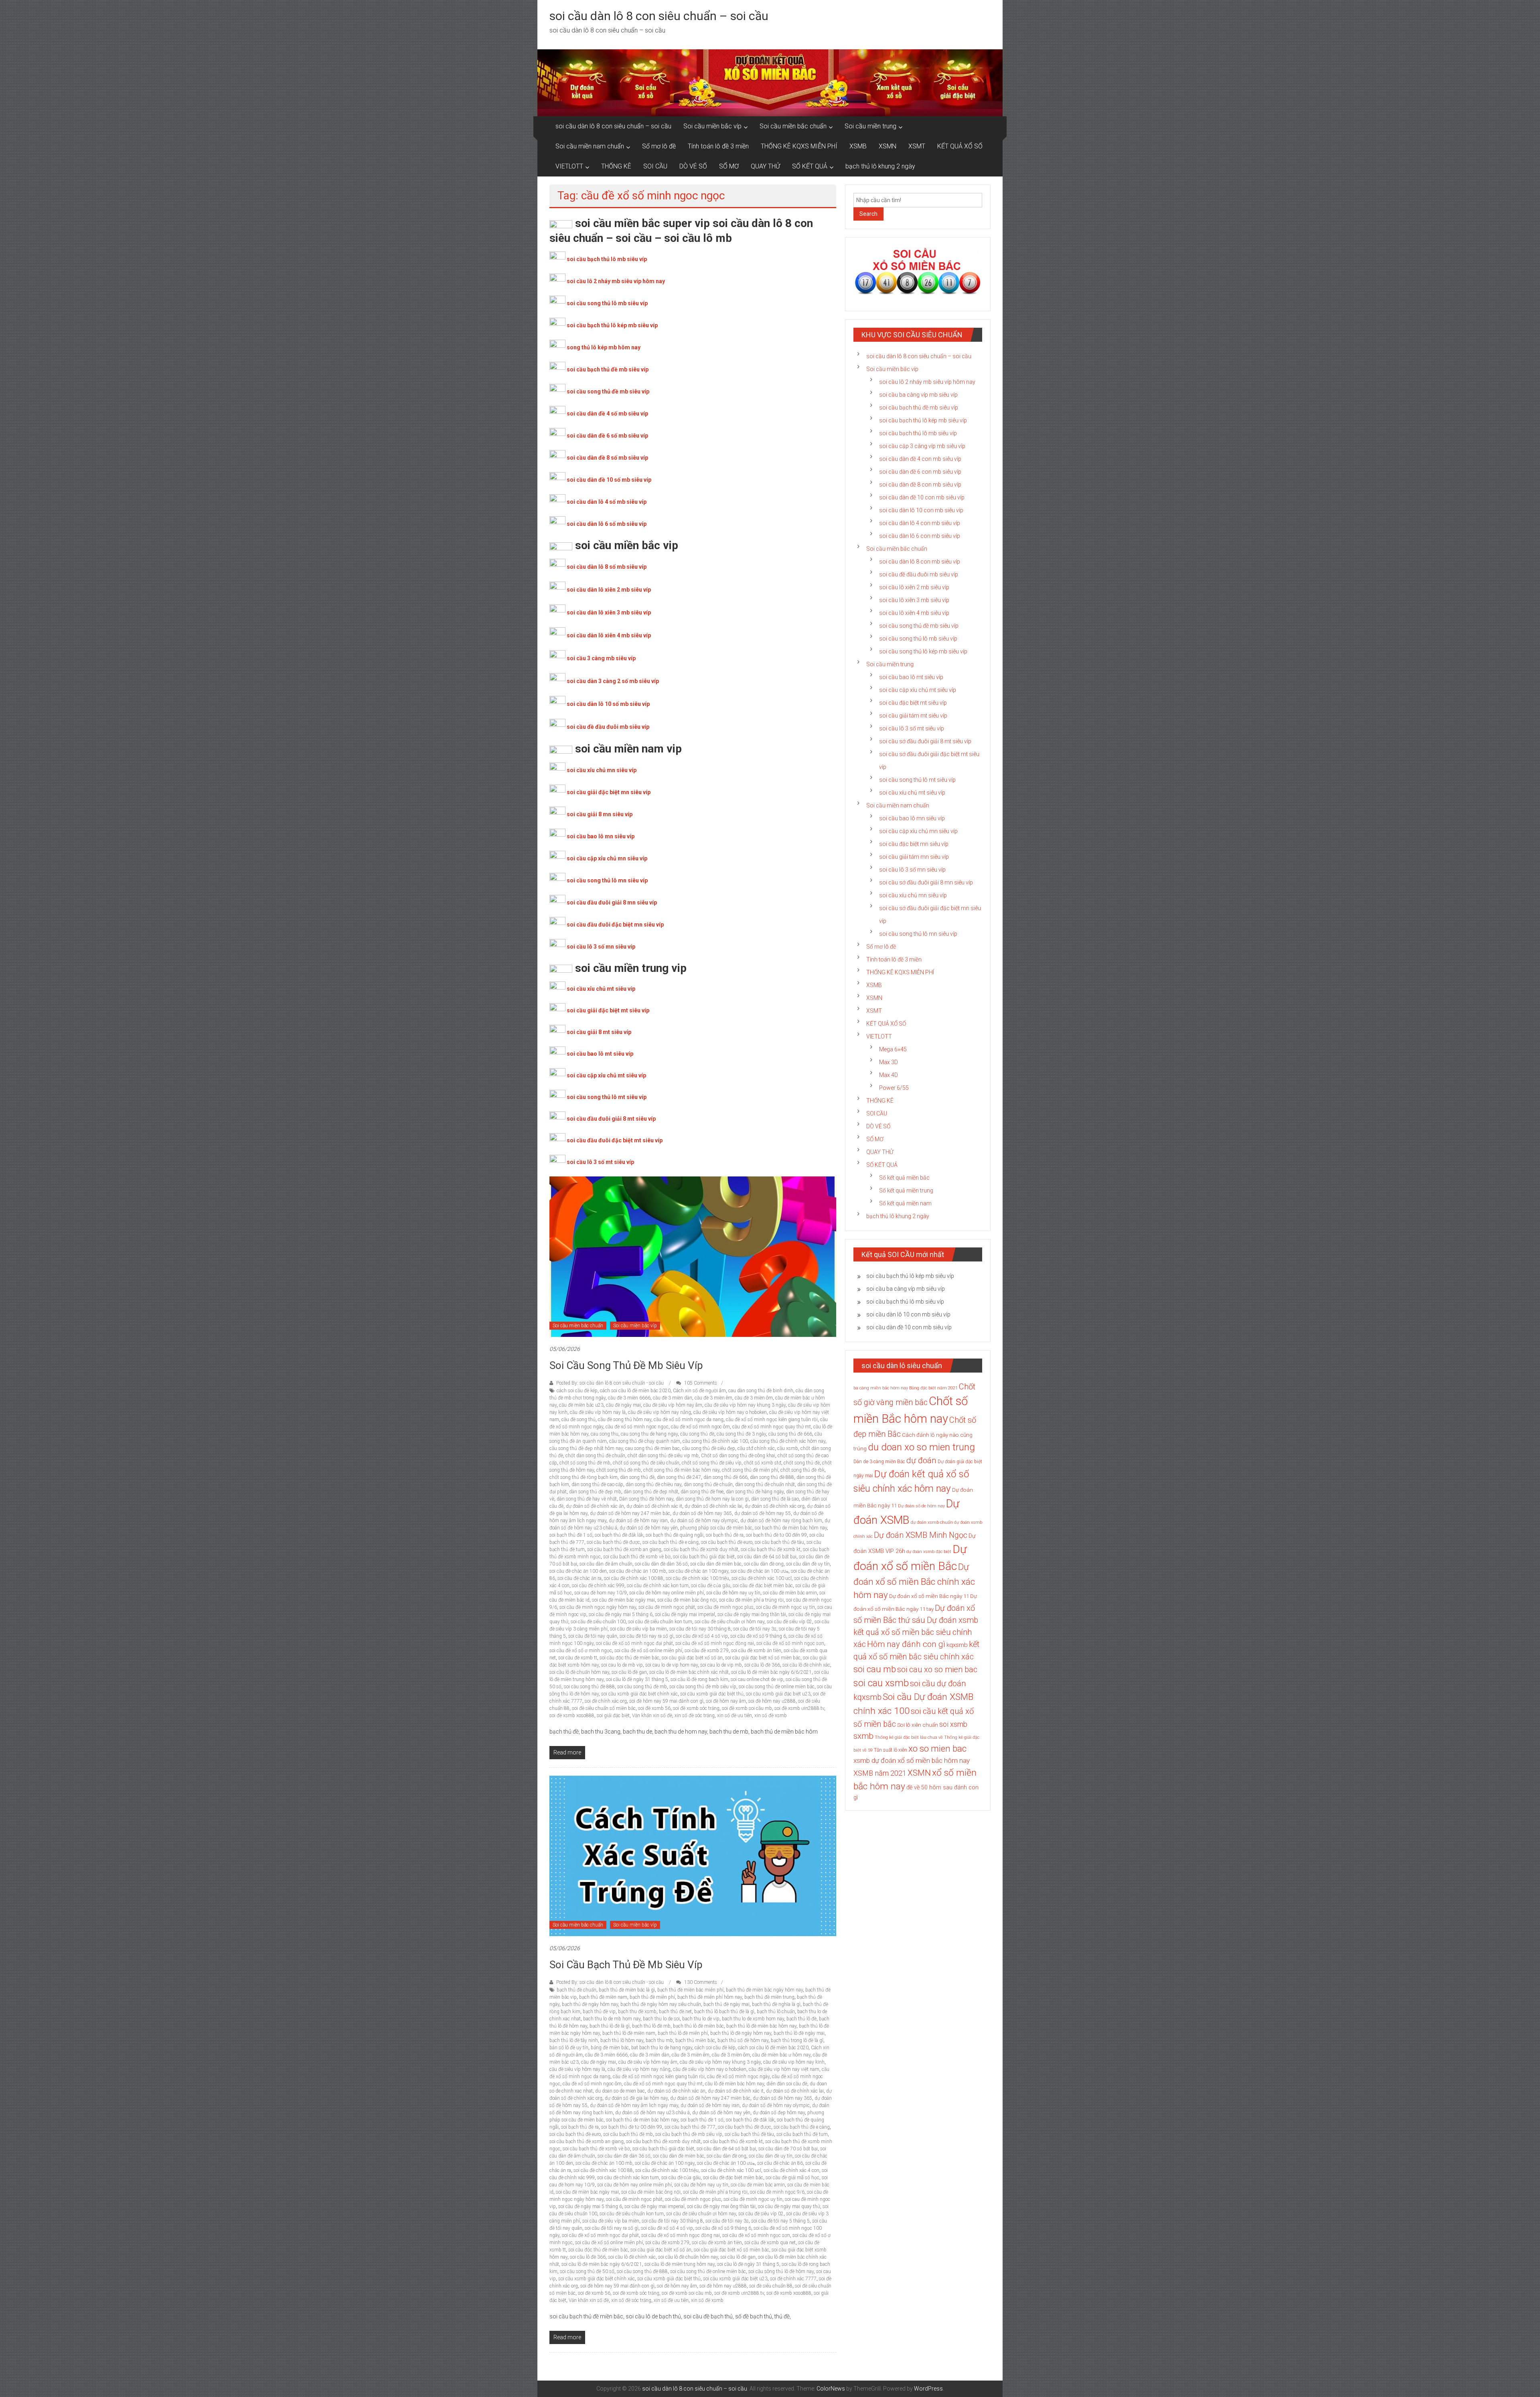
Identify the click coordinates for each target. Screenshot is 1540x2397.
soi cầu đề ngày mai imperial (685, 1614)
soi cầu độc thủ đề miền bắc (629, 1658)
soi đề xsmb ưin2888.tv (799, 1708)
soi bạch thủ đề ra (725, 1535)
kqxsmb (957, 1645)
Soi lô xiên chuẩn (918, 1725)
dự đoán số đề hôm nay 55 (763, 1513)
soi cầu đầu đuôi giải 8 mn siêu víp (612, 902)
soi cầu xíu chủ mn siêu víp (913, 895)
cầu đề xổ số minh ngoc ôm (700, 1427)
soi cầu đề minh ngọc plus (725, 1607)
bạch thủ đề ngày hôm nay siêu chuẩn (661, 2004)
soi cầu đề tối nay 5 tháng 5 (780, 2221)
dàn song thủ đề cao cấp (597, 1484)
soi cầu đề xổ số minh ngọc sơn (790, 1643)
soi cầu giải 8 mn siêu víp (600, 814)
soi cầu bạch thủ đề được (613, 1542)
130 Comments (700, 1982)
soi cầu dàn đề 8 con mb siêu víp (920, 485)
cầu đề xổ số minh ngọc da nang (689, 1420)
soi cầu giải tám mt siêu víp (913, 716)
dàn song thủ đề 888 (772, 1477)
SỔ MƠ (729, 166)
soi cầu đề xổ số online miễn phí (648, 1651)
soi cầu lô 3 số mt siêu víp (600, 1162)
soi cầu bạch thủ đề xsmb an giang (624, 1549)
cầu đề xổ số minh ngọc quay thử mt (772, 1427)
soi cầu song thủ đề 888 (589, 1687)
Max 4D (889, 1075)
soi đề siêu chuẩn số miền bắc (604, 1708)
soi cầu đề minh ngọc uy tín (785, 1607)
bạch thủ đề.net (675, 2012)
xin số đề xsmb (771, 1716)
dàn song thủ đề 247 (679, 1477)
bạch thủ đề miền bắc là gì (627, 1990)
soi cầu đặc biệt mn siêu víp (914, 844)
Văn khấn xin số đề (652, 1716)
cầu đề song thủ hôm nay (625, 1420)
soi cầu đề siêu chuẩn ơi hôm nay (729, 1622)
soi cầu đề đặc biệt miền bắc (763, 1586)
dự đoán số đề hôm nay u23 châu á (652, 2113)
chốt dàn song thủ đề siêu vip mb (663, 1456)
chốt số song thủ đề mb (585, 1463)
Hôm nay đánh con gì (906, 1644)
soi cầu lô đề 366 (762, 1665)
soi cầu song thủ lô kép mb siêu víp (923, 651)
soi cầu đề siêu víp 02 (789, 1622)
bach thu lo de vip (701, 2019)
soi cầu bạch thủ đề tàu (779, 1542)
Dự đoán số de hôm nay (921, 1506)
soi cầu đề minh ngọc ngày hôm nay (598, 1607)
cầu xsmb (788, 1448)
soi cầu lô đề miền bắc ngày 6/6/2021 (771, 1672)
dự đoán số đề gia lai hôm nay (636, 2098)
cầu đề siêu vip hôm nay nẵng (660, 1412)
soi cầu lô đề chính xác (806, 1665)
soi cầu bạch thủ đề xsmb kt (771, 1549)
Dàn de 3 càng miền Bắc (879, 1462)
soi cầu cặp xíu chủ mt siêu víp (918, 690)
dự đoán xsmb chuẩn (932, 1522)
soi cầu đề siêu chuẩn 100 (598, 1622)
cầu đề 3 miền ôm (754, 1398)
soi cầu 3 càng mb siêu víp (601, 658)
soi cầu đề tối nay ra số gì (646, 1636)
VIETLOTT (569, 166)
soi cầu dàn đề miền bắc (716, 1564)
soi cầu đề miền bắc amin (790, 1593)
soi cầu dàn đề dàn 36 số (661, 1564)
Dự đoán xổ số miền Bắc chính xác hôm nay (914, 1581)
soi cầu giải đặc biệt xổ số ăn (692, 1658)
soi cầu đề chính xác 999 (598, 1586)
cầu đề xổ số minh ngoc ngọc (637, 1427)
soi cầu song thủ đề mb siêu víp (608, 391)
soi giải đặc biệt (613, 1716)
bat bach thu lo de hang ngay (662, 2048)
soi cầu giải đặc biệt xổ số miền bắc (763, 1658)
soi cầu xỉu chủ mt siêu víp (601, 989)
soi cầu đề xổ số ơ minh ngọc (581, 1651)
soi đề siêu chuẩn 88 (771, 2286)
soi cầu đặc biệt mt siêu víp (913, 703)
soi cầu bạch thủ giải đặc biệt (704, 1557)
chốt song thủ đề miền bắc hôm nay (681, 1470)
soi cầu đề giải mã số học (792, 2178)
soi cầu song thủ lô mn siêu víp (607, 880)
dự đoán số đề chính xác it (654, 1506)
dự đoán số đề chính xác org (775, 1506)
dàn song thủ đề (637, 1477)
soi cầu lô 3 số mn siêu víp (601, 947)
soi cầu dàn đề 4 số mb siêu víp (607, 414)
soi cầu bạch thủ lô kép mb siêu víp (612, 325)
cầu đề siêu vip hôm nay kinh (794, 2062)
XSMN (888, 146)
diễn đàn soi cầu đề (787, 2084)
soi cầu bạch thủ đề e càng (671, 1542)
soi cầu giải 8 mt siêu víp (599, 1032)
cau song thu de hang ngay (649, 1434)
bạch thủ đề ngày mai (726, 2004)
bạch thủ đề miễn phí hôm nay (710, 1997)
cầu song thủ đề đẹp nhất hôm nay (586, 1448)
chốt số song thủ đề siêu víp (712, 1463)
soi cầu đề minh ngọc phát (667, 1607)
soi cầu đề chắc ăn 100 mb (638, 1571)
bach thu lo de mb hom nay (612, 2019)
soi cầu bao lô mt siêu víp (600, 1054)
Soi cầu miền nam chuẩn (590, 146)
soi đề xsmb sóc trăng (696, 1708)
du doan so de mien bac (620, 2091)
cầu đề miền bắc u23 (581, 1405)
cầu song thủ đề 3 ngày (741, 1434)
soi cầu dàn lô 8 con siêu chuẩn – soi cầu (659, 16)
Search (868, 214)
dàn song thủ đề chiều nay (653, 1484)
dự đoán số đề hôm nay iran (638, 1521)
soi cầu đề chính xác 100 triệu (697, 1578)
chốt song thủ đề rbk (802, 1470)
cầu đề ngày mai (623, 1405)
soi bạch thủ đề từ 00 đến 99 (776, 1535)
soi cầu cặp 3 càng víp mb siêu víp (922, 446)
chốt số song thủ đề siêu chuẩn (646, 1463)
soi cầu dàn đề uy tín (808, 1564)
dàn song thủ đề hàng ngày (755, 1492)
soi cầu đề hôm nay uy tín (733, 1593)
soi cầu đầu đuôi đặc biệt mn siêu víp (615, 925)
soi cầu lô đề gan (629, 1672)
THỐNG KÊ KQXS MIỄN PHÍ (799, 146)
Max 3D (889, 1062)
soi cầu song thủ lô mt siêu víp (607, 1097)
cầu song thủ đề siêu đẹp (709, 1448)
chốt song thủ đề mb (619, 1470)
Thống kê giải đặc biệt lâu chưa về (909, 1737)
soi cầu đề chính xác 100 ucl (762, 1578)
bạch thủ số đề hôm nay (743, 2040)
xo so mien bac (937, 1748)
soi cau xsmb (881, 1683)
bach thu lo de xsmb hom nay (753, 2019)
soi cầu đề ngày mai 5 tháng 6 (621, 1614)
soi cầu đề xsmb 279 (707, 1651)
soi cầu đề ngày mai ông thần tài (752, 1614)
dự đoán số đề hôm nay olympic (704, 1521)
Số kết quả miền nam (905, 1203)
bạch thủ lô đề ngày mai (799, 2033)
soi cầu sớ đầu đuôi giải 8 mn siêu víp (926, 882)
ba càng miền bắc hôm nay (881, 1388)
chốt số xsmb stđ (763, 1463)
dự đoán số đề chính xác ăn (595, 1506)
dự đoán (921, 1460)
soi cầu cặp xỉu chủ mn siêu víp (607, 858)
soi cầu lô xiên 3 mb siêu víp (914, 600)
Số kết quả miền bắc (904, 1178)
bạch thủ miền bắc (695, 2040)
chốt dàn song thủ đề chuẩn (595, 1456)
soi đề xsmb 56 (654, 1708)
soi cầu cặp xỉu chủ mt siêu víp (606, 1075)
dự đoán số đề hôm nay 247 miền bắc (630, 1513)
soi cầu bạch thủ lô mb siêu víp (607, 259)
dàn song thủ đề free (702, 1492)
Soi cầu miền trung (870, 126)
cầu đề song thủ (579, 1420)
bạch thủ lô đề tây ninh (574, 2040)
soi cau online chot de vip (757, 1679)
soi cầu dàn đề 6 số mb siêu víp (607, 436)
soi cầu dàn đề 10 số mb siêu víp (609, 480)
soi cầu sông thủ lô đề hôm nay (781, 2271)
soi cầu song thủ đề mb (642, 1687)
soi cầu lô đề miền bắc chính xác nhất (689, 1672)
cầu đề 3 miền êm (713, 1398)
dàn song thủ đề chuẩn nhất (765, 1484)
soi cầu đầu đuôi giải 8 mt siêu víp (611, 1119)
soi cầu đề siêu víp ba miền (638, 1629)
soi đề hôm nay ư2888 (772, 1701)
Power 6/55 (894, 1088)
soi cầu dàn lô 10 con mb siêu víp (921, 510)
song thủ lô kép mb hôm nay (604, 347)
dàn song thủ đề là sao (775, 1499)
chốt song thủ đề (802, 1463)
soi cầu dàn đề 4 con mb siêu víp (920, 459)
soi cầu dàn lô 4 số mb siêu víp (607, 502)
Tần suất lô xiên (891, 1750)
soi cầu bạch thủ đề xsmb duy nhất (701, 1549)
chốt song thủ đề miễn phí (750, 1470)
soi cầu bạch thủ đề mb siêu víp (608, 369)
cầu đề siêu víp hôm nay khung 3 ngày (745, 1405)
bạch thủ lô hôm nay (622, 2040)
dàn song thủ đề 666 (725, 1477)
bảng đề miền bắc (610, 2048)
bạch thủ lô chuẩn (776, 2012)
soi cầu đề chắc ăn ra (580, 1578)
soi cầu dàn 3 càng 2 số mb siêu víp (613, 681)
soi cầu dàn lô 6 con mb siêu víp (920, 536)
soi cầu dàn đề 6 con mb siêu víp (920, 472)
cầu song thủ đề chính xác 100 (715, 1441)
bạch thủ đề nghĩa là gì (776, 2004)
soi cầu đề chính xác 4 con (791, 2170)
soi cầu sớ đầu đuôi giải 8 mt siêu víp (925, 741)
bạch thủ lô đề (801, 2019)
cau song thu (605, 1434)
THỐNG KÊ (616, 166)
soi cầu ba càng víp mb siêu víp (918, 395)
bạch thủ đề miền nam (603, 1997)
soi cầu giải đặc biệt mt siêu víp (608, 1010)
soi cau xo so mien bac (937, 1669)
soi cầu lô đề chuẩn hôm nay (579, 1672)
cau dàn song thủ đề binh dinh (761, 1391)
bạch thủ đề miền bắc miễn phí (690, 1990)
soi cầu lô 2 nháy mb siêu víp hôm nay (616, 281)
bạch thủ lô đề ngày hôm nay (741, 2033)
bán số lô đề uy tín (569, 2048)
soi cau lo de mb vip (622, 1665)
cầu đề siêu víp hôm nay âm (673, 1405)
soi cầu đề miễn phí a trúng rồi (751, 1600)
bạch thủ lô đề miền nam (629, 2033)
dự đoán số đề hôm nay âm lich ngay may (634, 2105)
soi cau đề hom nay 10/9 (601, 1593)
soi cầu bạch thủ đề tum (802, 2134)
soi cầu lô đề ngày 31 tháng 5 (637, 1679)
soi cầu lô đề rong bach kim (699, 1679)
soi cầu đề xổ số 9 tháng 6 (758, 1636)
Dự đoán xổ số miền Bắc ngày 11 (929, 1596)
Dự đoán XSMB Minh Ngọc (921, 1535)
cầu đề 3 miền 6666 (629, 1398)
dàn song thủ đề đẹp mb (595, 1492)
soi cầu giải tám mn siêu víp (914, 857)
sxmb (863, 1736)
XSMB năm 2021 (880, 1773)
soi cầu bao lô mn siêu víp (601, 836)
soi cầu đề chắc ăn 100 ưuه (760, 1571)
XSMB (858, 146)
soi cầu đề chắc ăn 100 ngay (698, 1571)
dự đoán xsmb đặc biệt (929, 1552)
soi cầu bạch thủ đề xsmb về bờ (637, 1557)
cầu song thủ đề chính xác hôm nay (788, 1441)
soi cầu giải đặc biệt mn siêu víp (609, 792)
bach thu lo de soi (661, 2019)
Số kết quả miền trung (906, 1190)
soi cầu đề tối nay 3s (755, 1629)
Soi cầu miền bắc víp (712, 126)
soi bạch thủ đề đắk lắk (619, 1535)
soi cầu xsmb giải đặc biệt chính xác (639, 1694)
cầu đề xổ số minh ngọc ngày (738, 2077)
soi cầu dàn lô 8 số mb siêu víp (607, 567)
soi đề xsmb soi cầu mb (747, 1708)
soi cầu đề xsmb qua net (770, 2243)
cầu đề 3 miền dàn (673, 1398)
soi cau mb (875, 1669)
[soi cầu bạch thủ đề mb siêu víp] (693, 1856)
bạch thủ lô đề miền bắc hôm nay (761, 2026)
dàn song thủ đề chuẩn (708, 1484)
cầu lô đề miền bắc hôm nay (735, 2084)
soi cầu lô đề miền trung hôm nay (680, 2264)
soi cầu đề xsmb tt (578, 1658)
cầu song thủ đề (697, 1434)
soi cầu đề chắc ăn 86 (780, 2163)
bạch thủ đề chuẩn (576, 1990)
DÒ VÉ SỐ (693, 166)
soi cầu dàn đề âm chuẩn (606, 1564)
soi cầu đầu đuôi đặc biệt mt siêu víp (615, 1140)
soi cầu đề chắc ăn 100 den (578, 1571)
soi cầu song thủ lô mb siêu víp (607, 303)
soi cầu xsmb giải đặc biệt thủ (712, 1694)
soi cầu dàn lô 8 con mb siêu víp (920, 562)
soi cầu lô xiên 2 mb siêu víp (914, 587)
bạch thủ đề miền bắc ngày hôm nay (764, 1990)
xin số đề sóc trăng (695, 1716)
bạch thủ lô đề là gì (610, 2026)
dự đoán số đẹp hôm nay (779, 2113)
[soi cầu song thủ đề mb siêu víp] (693, 1256)
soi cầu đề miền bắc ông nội (687, 1600)
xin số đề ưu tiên (735, 1716)
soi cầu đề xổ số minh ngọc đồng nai (715, 1643)
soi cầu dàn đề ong (764, 1564)
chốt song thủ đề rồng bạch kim (584, 1477)
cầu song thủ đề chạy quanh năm (645, 1441)
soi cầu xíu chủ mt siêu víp (912, 793)
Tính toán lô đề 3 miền (718, 146)
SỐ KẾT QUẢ (810, 166)
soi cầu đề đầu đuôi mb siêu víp (608, 727)
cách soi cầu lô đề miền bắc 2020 (635, 1391)
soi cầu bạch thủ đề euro (727, 1542)
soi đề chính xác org (606, 1701)
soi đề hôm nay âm (726, 1701)
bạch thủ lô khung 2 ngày (880, 166)
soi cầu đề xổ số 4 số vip (702, 1636)
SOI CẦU (655, 166)
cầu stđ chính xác (756, 1448)
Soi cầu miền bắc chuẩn (793, 126)
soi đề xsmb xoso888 (572, 1716)
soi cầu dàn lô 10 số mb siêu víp (608, 704)
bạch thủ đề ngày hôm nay (590, 2004)
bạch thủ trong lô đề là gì (797, 2040)
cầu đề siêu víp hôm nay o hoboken (730, 1412)
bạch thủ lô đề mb (651, 2026)
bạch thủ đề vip (599, 2012)
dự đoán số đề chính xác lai (713, 1506)
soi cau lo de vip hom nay (672, 1665)
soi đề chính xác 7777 (793, 2279)
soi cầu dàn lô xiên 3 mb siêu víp (609, 612)
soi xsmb (953, 1724)
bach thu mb (659, 2040)
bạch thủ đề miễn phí (652, 1997)
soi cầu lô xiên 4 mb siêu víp (914, 613)
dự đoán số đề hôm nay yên (649, 1528)
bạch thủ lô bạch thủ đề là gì (724, 2012)
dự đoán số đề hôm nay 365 (702, 1513)
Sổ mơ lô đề (659, 146)
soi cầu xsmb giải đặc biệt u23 (778, 1694)
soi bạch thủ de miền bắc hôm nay (791, 1528)
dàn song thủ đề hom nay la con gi (712, 1499)
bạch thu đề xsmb (637, 2012)
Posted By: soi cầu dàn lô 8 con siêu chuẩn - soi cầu (610, 1383)
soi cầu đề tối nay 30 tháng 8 (700, 1629)
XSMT (917, 146)
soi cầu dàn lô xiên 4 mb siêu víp (609, 635)
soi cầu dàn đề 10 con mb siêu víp (922, 497)
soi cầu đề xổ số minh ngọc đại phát (634, 1643)
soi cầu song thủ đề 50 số (587, 2271)
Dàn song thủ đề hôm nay (646, 1499)
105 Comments (700, 1383)
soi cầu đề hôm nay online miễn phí (667, 1593)
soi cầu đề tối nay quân (593, 1636)
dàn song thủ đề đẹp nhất (651, 1492)
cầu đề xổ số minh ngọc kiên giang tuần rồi (772, 1420)
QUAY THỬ (765, 166)
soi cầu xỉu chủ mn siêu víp (602, 770)
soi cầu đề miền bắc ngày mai (623, 1600)
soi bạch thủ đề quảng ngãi (675, 1535)
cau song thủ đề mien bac (652, 1448)
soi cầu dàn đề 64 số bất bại (767, 1557)
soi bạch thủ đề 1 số (571, 1535)
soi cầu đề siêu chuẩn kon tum (660, 1622)
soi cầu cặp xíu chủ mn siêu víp (918, 831)
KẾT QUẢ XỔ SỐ (960, 146)
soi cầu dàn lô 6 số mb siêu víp (607, 524)
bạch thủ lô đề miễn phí (683, 2033)
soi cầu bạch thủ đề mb (628, 2134)
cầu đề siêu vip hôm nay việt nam (784, 2069)
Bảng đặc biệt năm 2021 (933, 1388)
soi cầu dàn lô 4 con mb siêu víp (920, 523)
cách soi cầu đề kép (577, 1391)
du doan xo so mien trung (921, 1447)
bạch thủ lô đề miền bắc (698, 2026)
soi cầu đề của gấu (711, 1586)
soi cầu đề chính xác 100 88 (634, 1578)
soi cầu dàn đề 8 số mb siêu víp (607, 458)
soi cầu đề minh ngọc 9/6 (777, 2192)
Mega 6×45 (893, 1049)
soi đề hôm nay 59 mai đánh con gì (666, 1701)
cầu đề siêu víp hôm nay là (598, 1412)
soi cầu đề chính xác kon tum (658, 1586)
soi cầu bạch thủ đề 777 (690, 2127)
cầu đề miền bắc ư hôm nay (781, 2055)
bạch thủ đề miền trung (769, 1997)
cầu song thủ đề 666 (790, 1434)
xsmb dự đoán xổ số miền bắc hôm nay (912, 1760)
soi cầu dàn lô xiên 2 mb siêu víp (609, 590)
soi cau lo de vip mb (721, 1665)
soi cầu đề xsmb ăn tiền (756, 1651)
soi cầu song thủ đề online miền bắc (777, 1687)
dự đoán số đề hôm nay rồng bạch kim (781, 1521)
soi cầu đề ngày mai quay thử (789, 2206)
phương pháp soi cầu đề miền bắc (716, 1528)
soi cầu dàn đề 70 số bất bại (788, 2149)
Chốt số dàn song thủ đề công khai (738, 1456)
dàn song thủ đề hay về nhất (587, 1499)
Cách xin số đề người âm (699, 1391)
